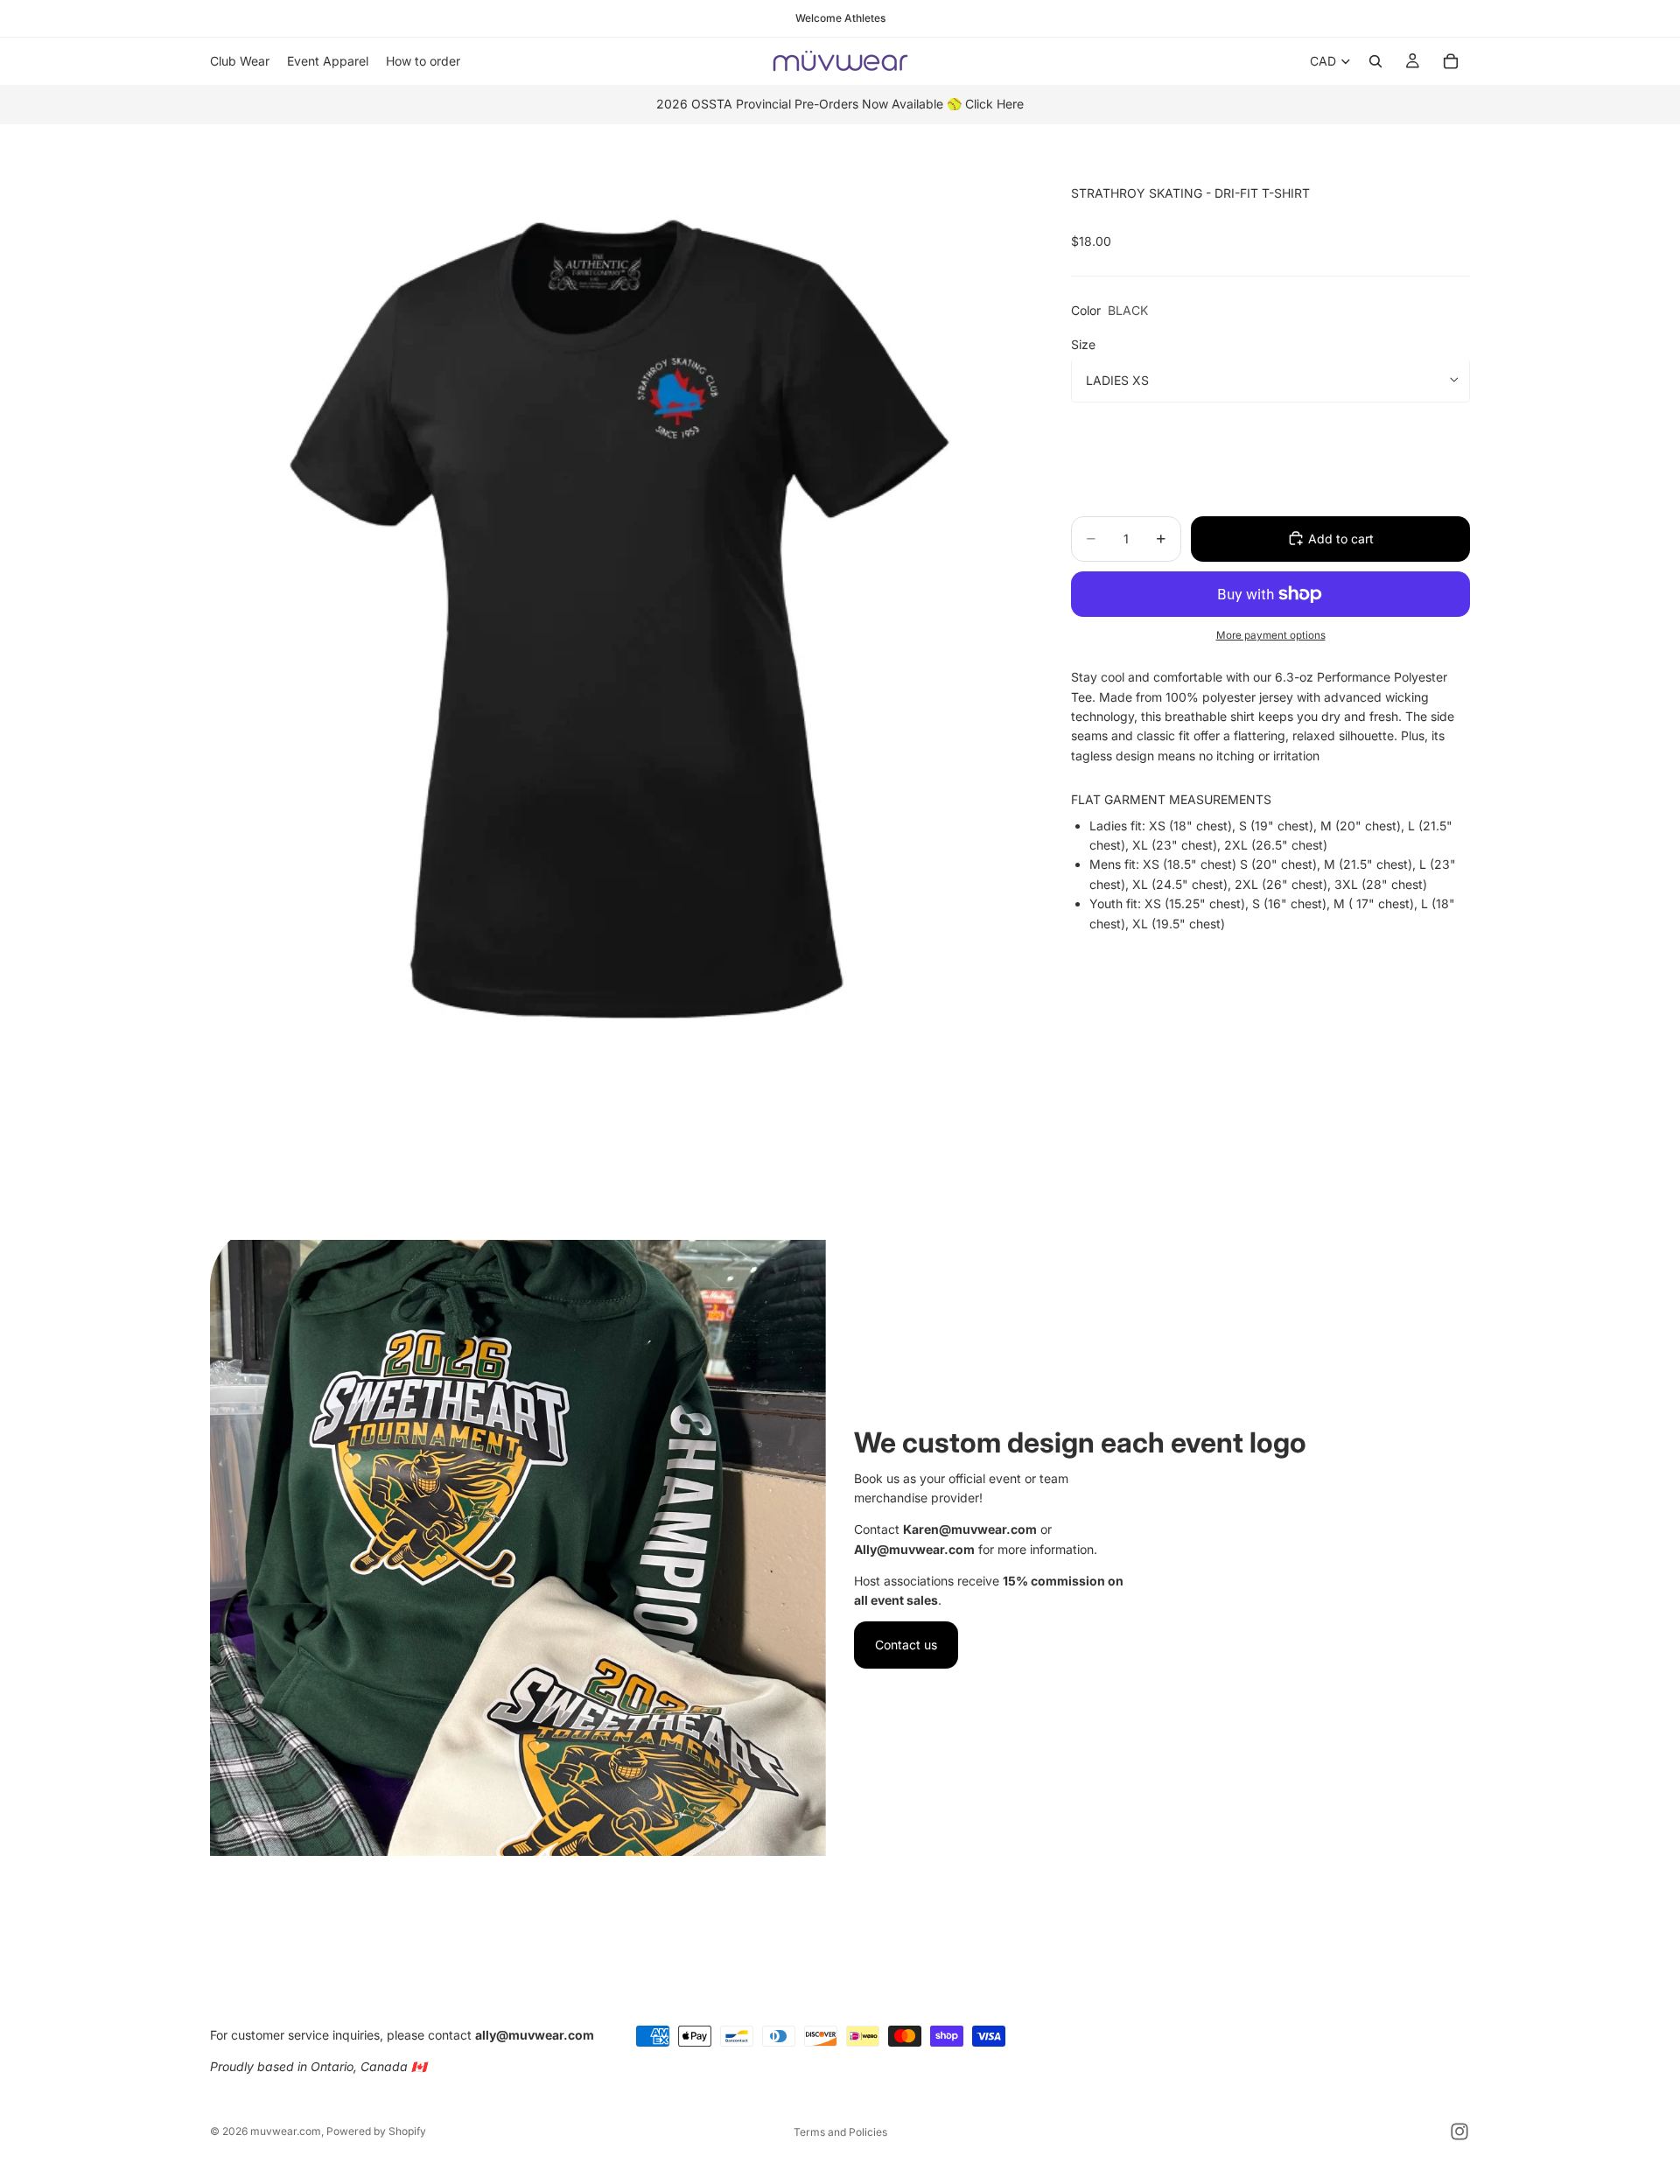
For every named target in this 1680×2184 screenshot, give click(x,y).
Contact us (906, 1645)
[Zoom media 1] (619, 693)
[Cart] (1451, 61)
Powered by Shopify (376, 2131)
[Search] (1375, 61)
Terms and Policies (840, 2132)
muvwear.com (286, 2131)
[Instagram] (1459, 2131)
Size (1083, 343)
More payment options (1271, 634)
